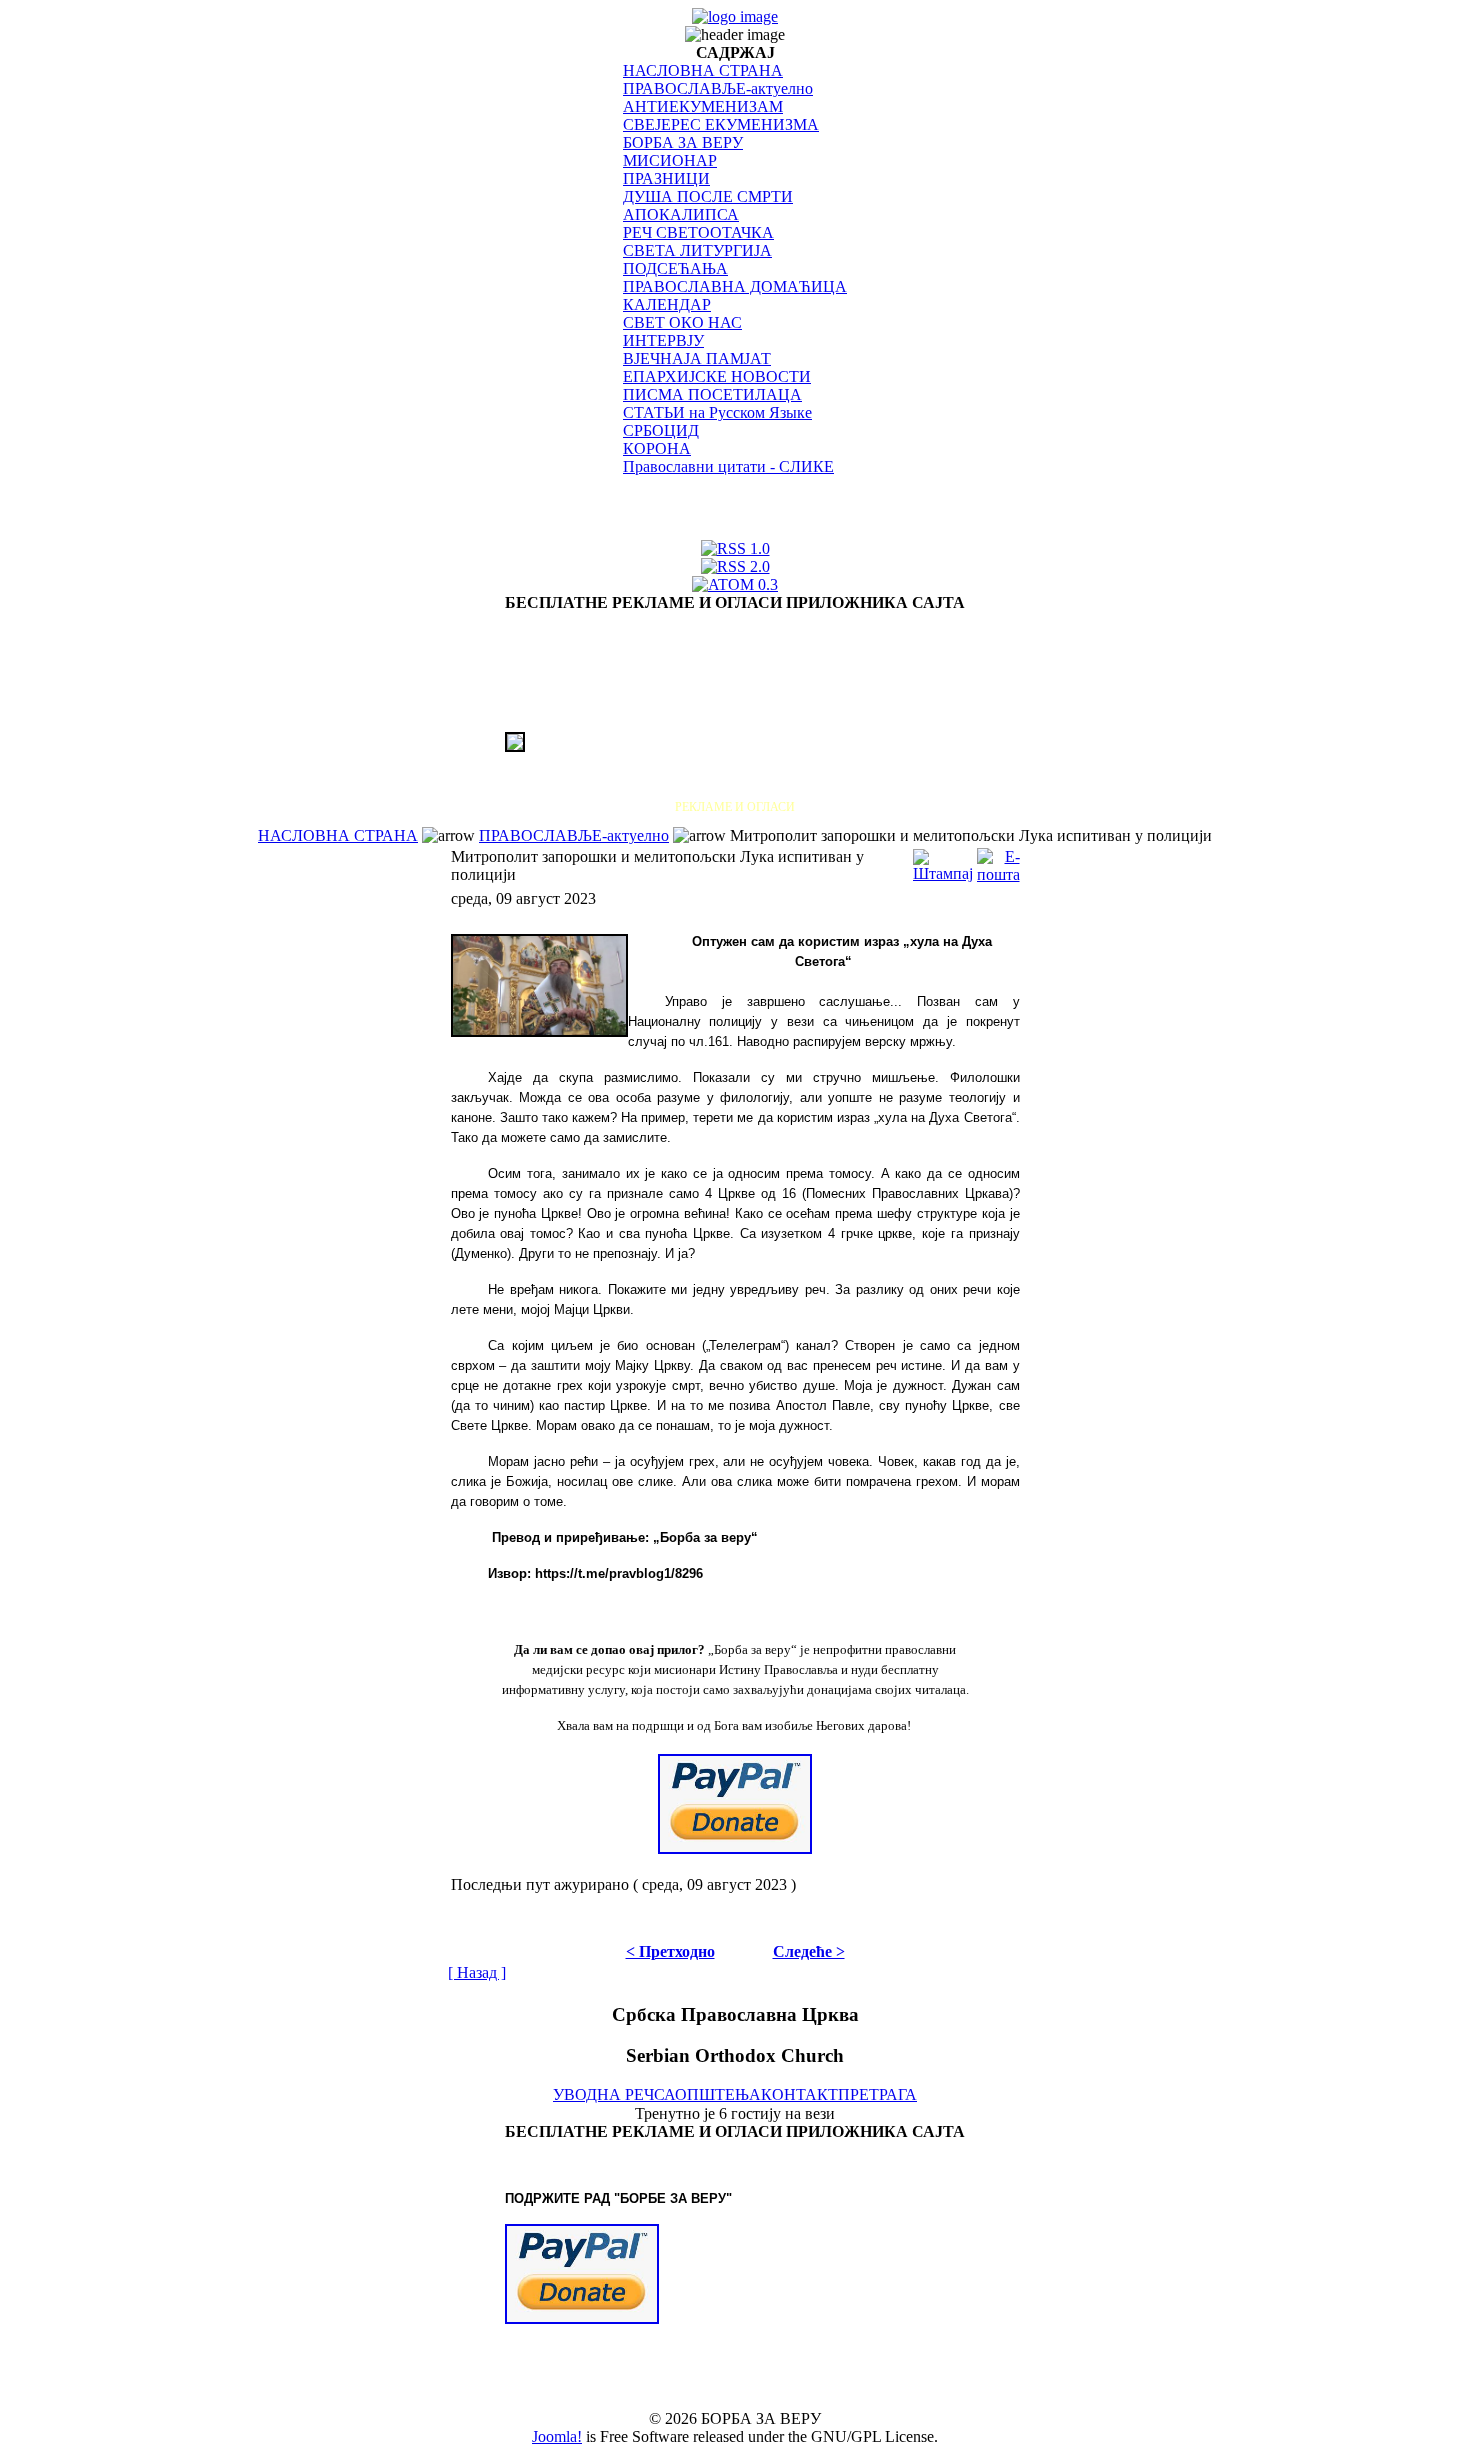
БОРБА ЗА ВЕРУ (683, 142)
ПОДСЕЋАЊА (675, 268)
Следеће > (809, 1951)
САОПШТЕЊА (707, 2094)
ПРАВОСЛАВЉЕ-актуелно (718, 88)
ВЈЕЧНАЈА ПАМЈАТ (697, 358)
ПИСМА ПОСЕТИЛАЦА (712, 394)
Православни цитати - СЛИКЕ (728, 466)
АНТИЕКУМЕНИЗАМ (703, 106)
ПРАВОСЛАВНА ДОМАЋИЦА (735, 286)
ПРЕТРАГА (877, 2094)
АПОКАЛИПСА (681, 214)
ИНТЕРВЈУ (663, 340)
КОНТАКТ (799, 2094)
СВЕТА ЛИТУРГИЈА (697, 250)
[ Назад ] (477, 1972)
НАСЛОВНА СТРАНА (703, 70)
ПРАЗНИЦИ (666, 178)
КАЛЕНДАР (667, 304)
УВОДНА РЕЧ (603, 2094)
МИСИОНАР (670, 160)
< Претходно (670, 1951)
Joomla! (557, 2436)
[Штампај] (943, 860)
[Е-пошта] (998, 860)
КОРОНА (657, 448)
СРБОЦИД (661, 430)
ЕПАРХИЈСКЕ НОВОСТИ (717, 376)
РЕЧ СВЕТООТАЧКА (698, 232)
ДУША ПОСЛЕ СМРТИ (708, 196)
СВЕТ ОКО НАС (682, 322)
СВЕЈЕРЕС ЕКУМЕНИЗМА (721, 124)
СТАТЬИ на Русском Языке (717, 412)
